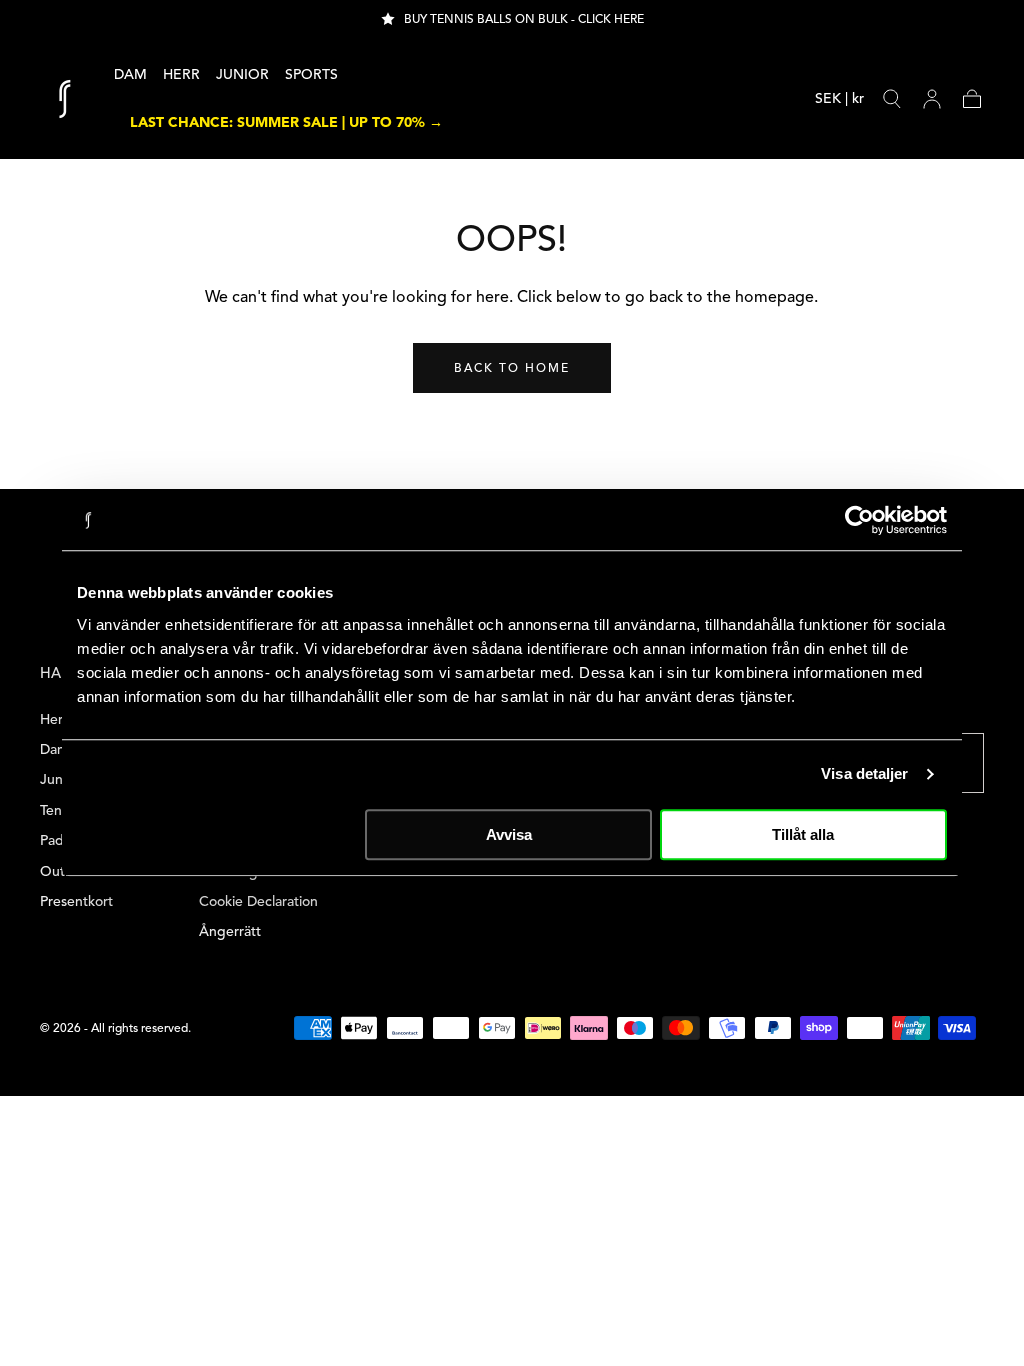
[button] (839, 102)
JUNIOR (242, 75)
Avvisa (509, 834)
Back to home (512, 367)
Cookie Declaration (258, 901)
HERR (181, 75)
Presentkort (76, 901)
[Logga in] (932, 99)
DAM (130, 75)
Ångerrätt (230, 931)
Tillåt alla (803, 834)
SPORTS (311, 75)
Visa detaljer (864, 773)
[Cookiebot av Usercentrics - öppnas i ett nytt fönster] (859, 520)
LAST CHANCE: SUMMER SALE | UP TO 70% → (286, 123)
